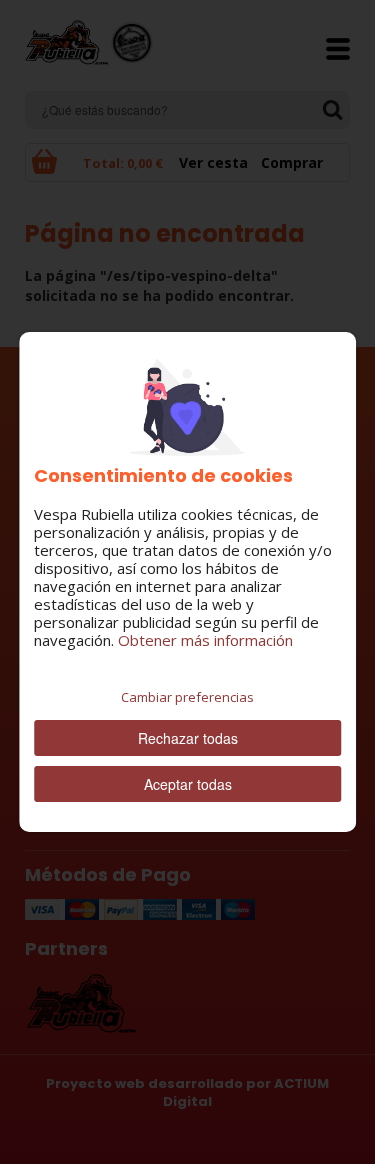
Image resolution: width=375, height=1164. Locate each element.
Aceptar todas (188, 784)
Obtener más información (205, 640)
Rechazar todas (188, 738)
